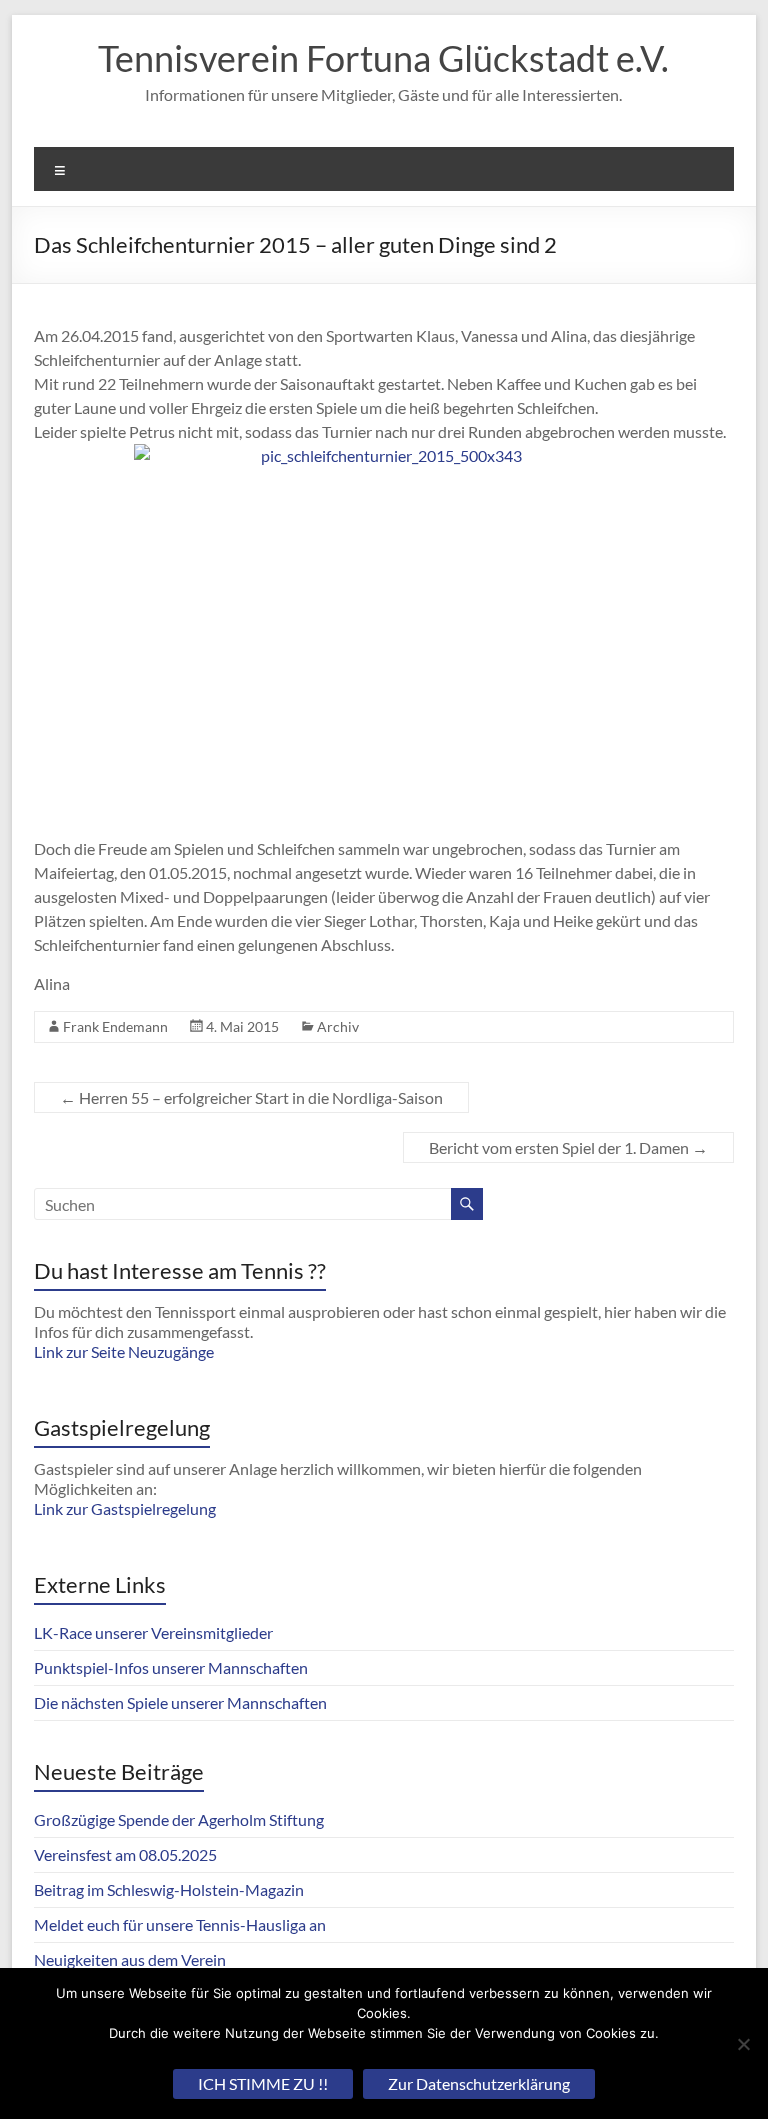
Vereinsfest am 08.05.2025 (125, 1854)
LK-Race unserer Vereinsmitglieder (153, 1632)
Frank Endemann (115, 1026)
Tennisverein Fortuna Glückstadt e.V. (383, 58)
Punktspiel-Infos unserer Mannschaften (171, 1667)
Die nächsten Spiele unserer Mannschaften (180, 1702)
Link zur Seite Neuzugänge (124, 1351)
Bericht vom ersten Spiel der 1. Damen (568, 1147)
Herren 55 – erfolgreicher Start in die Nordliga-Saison (251, 1097)
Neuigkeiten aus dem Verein (130, 1959)
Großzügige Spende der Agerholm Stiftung (179, 1819)
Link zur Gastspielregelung (125, 1508)
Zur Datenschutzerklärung (479, 2083)
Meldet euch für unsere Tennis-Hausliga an (180, 1924)
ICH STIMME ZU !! (263, 2083)
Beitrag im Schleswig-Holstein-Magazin (169, 1889)
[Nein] (743, 2044)
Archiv (338, 1026)
